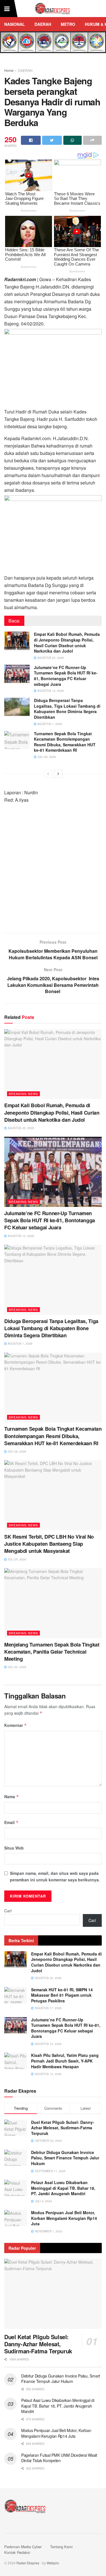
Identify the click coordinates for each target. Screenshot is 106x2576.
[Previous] (48, 774)
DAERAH (43, 24)
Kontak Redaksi (17, 2552)
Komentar (16, 1725)
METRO (68, 24)
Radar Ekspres (28, 2563)
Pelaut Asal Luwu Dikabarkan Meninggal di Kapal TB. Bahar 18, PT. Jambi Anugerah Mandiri (63, 2188)
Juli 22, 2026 (17, 1667)
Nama (12, 1796)
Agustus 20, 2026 (50, 658)
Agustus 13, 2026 (50, 691)
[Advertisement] (53, 871)
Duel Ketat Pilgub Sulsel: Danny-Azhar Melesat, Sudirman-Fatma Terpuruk (63, 2128)
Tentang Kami (61, 2547)
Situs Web (14, 1848)
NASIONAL (15, 24)
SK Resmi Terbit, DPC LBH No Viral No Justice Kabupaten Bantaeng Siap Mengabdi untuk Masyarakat (49, 1544)
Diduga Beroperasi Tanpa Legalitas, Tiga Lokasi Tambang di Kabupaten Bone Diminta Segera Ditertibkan (67, 709)
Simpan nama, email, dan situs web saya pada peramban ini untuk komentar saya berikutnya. (55, 1876)
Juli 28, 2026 (46, 757)
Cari (8, 1911)
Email (11, 1822)
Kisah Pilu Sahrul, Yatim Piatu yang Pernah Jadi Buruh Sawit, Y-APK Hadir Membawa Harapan (65, 2061)
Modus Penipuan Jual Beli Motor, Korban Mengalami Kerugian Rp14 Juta (64, 2218)
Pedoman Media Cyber (23, 2547)
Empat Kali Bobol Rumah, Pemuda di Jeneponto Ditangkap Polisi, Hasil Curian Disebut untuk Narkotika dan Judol (67, 643)
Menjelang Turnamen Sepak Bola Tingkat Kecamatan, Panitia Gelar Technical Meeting (52, 1652)
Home (9, 70)
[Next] (58, 774)
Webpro (53, 2563)
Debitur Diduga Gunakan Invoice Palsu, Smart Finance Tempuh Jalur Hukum (65, 2158)
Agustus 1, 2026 (49, 724)
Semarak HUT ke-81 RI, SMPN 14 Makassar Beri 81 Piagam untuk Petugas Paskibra (62, 1995)
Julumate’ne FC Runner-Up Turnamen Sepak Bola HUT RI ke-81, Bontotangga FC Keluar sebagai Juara (66, 676)
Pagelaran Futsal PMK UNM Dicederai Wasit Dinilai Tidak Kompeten (59, 2458)
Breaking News (23, 1094)
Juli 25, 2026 (17, 1559)
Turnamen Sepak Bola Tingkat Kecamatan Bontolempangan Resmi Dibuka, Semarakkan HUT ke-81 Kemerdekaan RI (65, 742)
